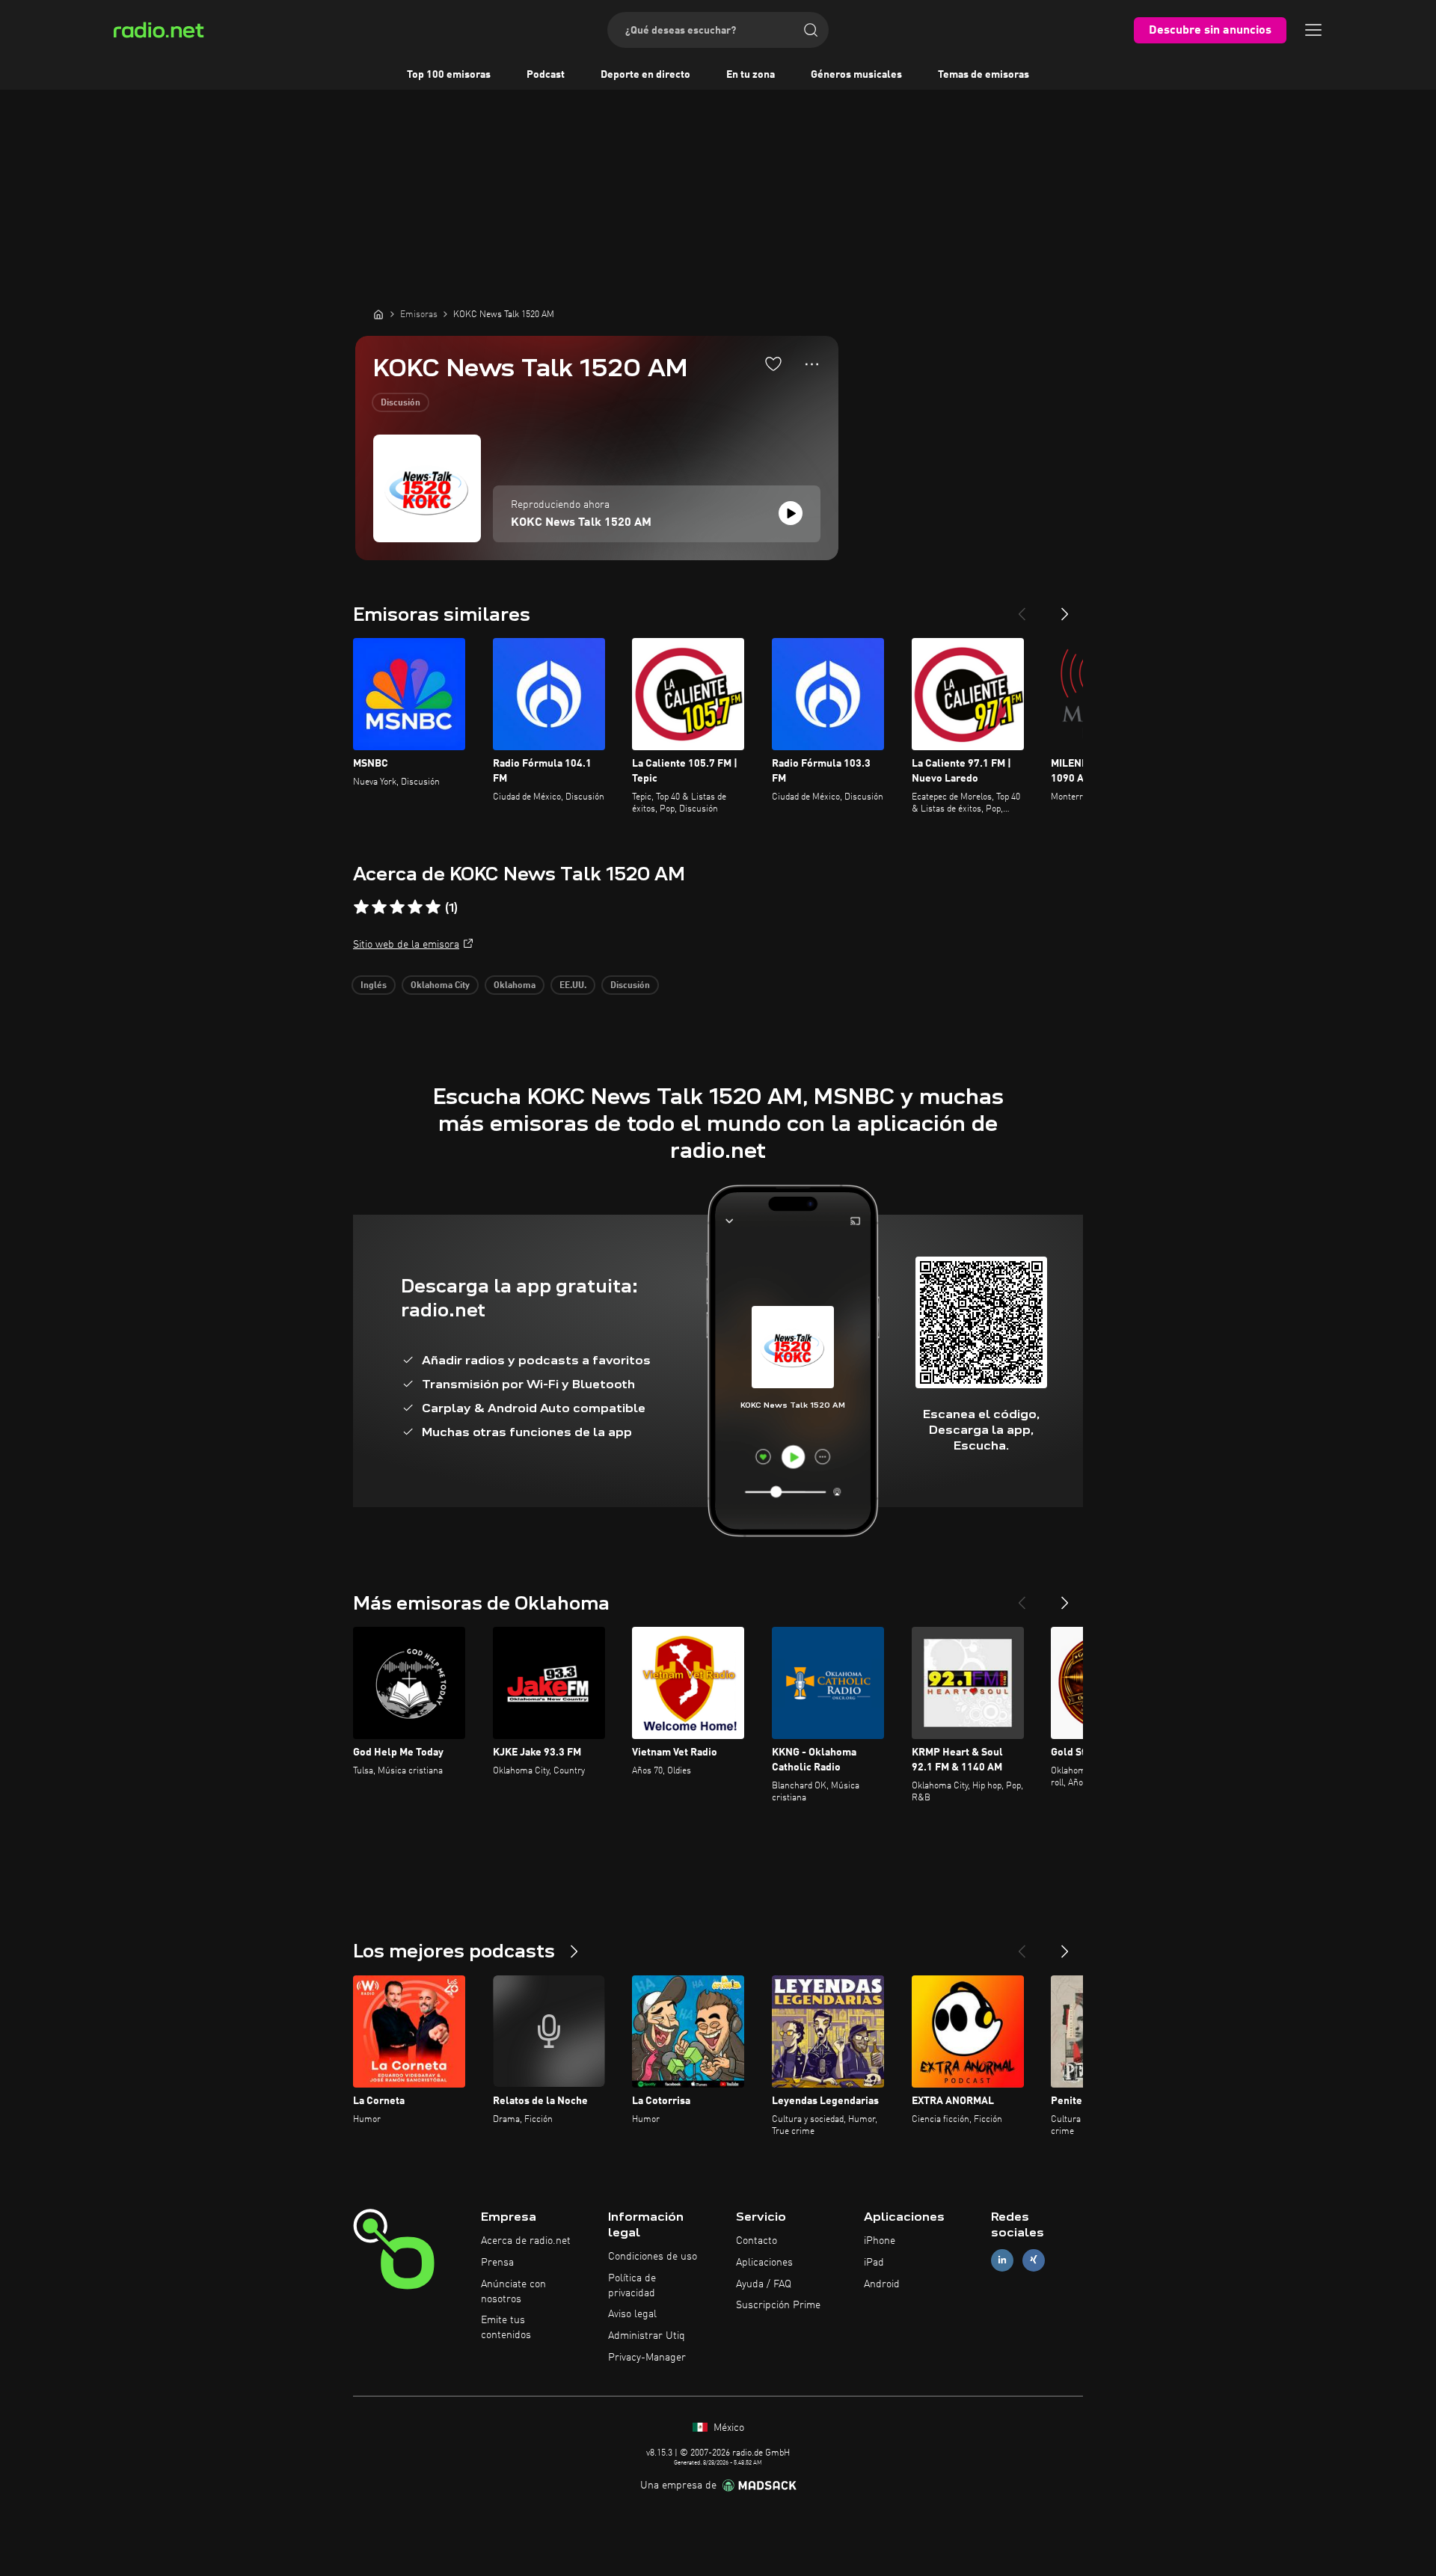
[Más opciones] (812, 364)
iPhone (880, 2241)
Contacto (757, 2241)
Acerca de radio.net (526, 2241)
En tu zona (751, 75)
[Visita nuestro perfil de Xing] (1034, 2260)
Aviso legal (632, 2314)
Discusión (401, 403)
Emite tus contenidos (506, 2328)
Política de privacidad (632, 2286)
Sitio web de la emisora (406, 945)
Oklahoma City (440, 986)
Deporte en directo (645, 75)
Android (882, 2284)
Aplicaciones (764, 2263)
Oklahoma (515, 986)
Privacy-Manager (647, 2358)
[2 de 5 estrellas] (379, 907)
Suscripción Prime (778, 2305)
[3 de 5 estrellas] (397, 907)
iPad (874, 2263)
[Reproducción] (791, 513)
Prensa (497, 2263)
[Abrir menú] (1313, 30)
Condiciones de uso (653, 2257)
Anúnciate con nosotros (513, 2292)
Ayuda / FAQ (764, 2284)
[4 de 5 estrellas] (415, 907)
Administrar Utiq (647, 2336)
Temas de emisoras (984, 75)
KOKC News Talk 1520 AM (581, 523)
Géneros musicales (856, 75)
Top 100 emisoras (449, 75)
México (727, 2428)
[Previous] (1022, 608)
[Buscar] (811, 30)
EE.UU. (573, 986)
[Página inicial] (378, 314)
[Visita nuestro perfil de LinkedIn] (1002, 2260)
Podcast (546, 75)
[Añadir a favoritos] (773, 364)
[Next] (1065, 608)
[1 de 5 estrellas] (361, 907)
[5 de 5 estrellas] (433, 907)
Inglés (374, 986)
